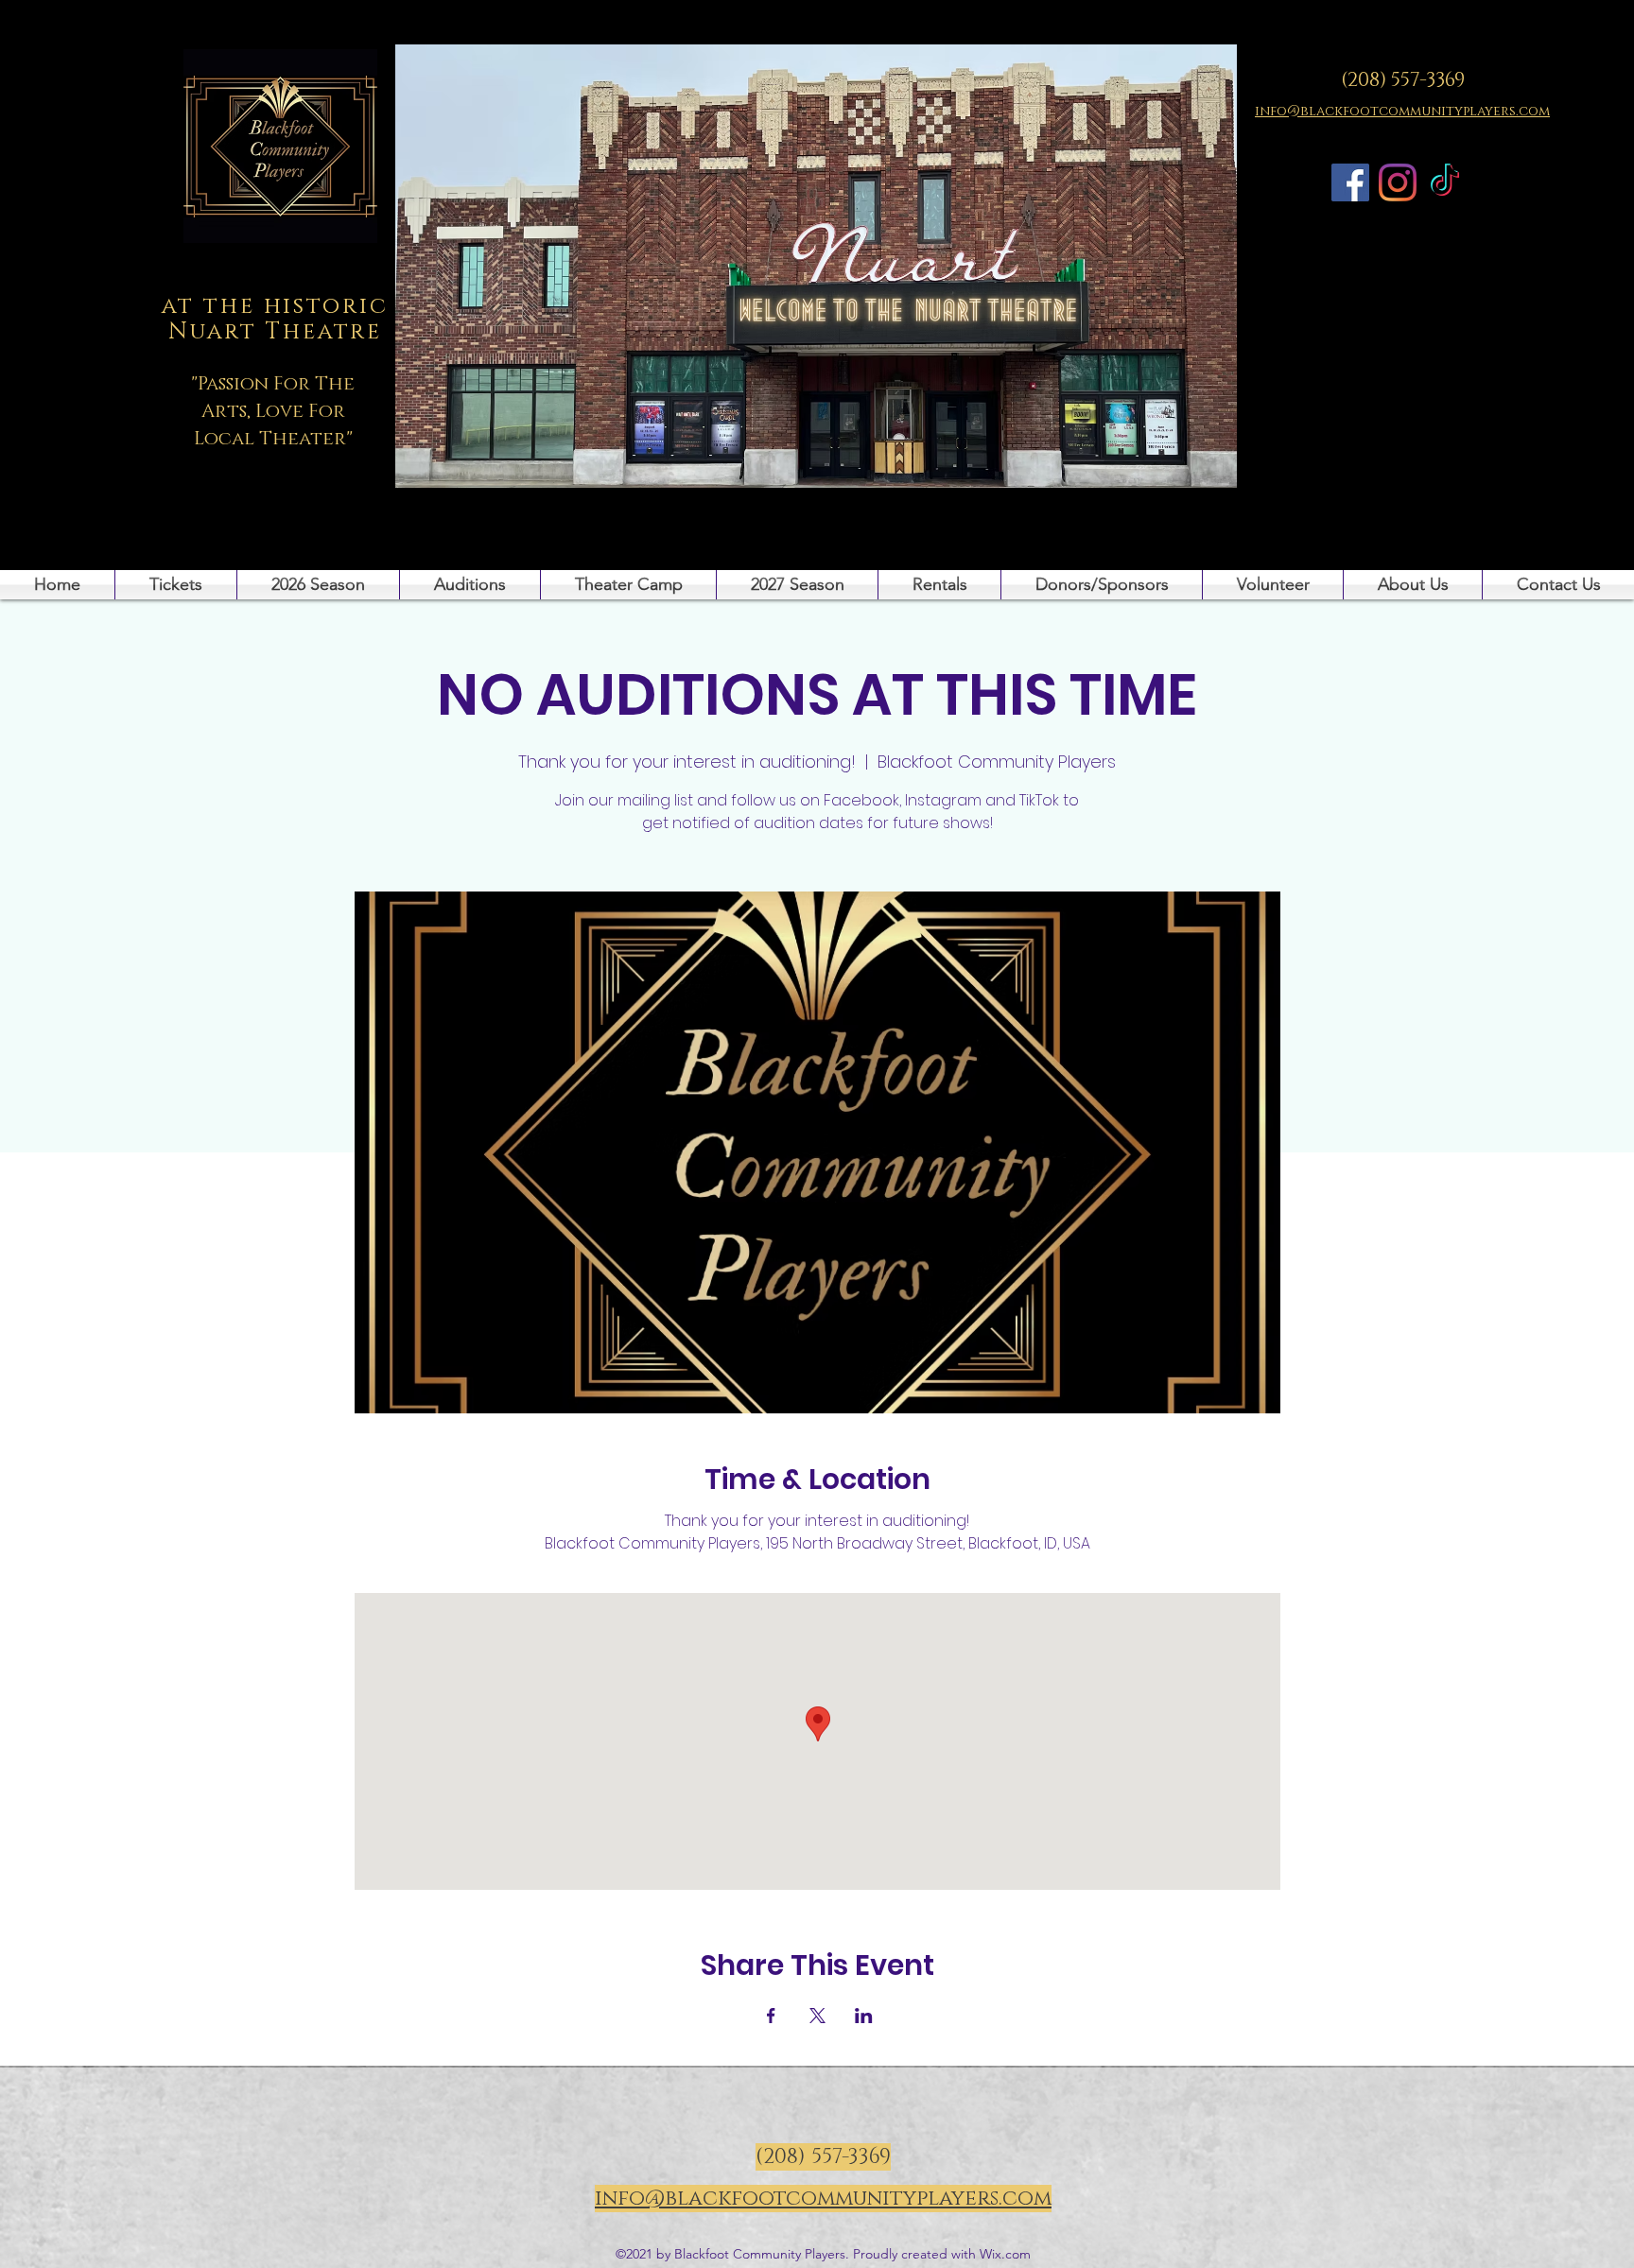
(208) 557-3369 (1403, 80)
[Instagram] (1398, 182)
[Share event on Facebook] (771, 2016)
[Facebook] (1350, 182)
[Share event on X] (817, 2016)
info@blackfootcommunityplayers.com (823, 2199)
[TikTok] (1445, 182)
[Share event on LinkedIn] (864, 2016)
